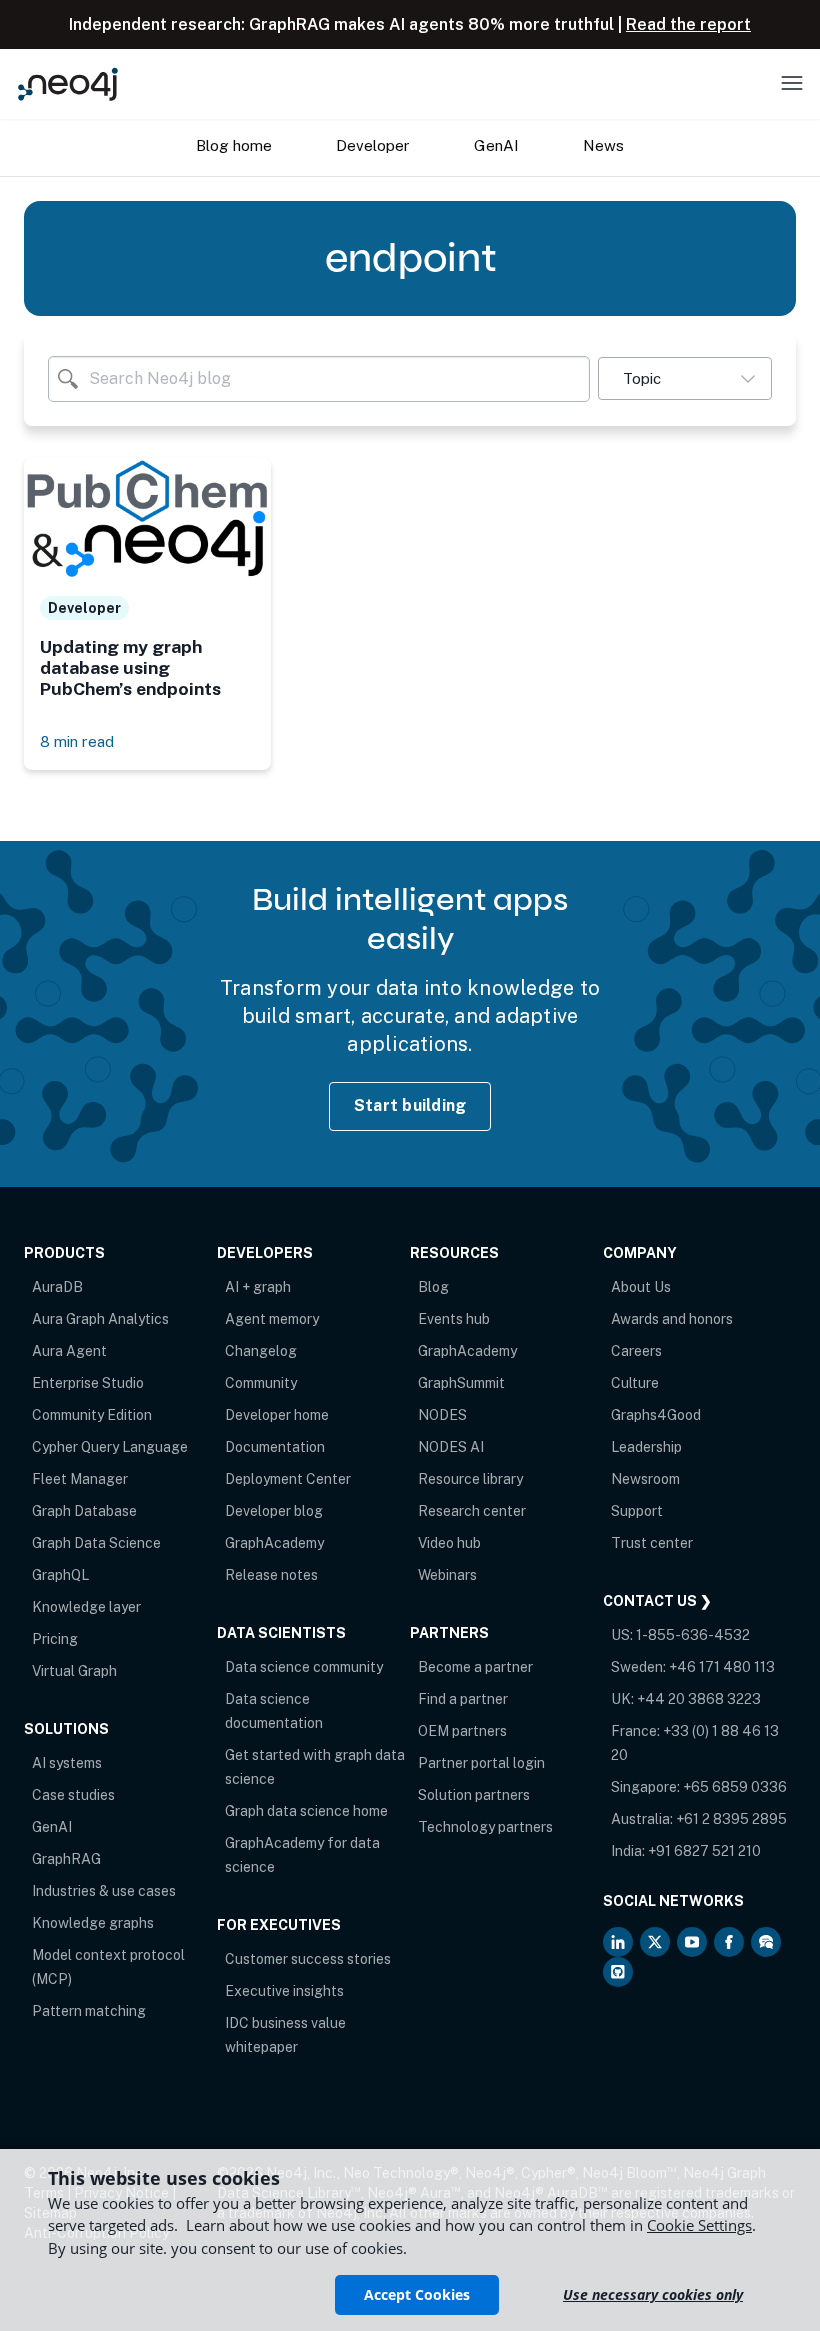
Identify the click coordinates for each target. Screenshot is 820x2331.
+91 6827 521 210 (704, 1851)
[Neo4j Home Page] (68, 83)
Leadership (646, 1447)
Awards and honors (672, 1319)
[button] (685, 378)
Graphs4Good (656, 1415)
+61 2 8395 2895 (731, 1819)
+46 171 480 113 (722, 1667)
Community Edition (92, 1415)
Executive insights (284, 1991)
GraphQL (60, 1575)
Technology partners (485, 1827)
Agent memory (272, 1319)
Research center (472, 1511)
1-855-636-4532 (693, 1635)
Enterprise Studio (88, 1383)
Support (637, 1511)
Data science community (304, 1667)
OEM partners (462, 1731)
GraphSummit (461, 1383)
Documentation (275, 1447)
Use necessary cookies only (653, 2294)
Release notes (271, 1575)
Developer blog (274, 1511)
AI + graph (258, 1287)
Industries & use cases (104, 1891)
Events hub (454, 1319)
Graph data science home (306, 1811)
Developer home (277, 1415)
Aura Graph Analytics (100, 1319)
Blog (433, 1287)
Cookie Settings (699, 2225)
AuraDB (57, 1287)
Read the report (688, 24)
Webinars (447, 1575)
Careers (636, 1351)
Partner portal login (481, 1763)
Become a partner (475, 1667)
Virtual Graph (74, 1671)
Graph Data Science (96, 1543)
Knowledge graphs (93, 1923)
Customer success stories (308, 1959)
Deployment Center (288, 1479)
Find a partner (463, 1699)
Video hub (449, 1543)
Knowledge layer (86, 1607)
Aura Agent (69, 1351)
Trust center (652, 1543)
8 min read (77, 741)
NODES (442, 1415)
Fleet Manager (80, 1479)
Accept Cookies (417, 2294)
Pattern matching (89, 2011)
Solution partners (474, 1795)
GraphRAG (66, 1859)
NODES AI (451, 1447)
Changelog (261, 1351)
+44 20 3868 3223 (699, 1699)
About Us (641, 1287)
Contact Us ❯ (657, 1601)
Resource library (470, 1479)
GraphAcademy (274, 1543)
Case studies (73, 1795)
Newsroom (645, 1479)
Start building (410, 1105)
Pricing (55, 1639)
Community (261, 1383)
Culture (635, 1383)
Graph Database (84, 1511)
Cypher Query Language (110, 1447)
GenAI (52, 1827)
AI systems (67, 1763)
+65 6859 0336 (735, 1787)
